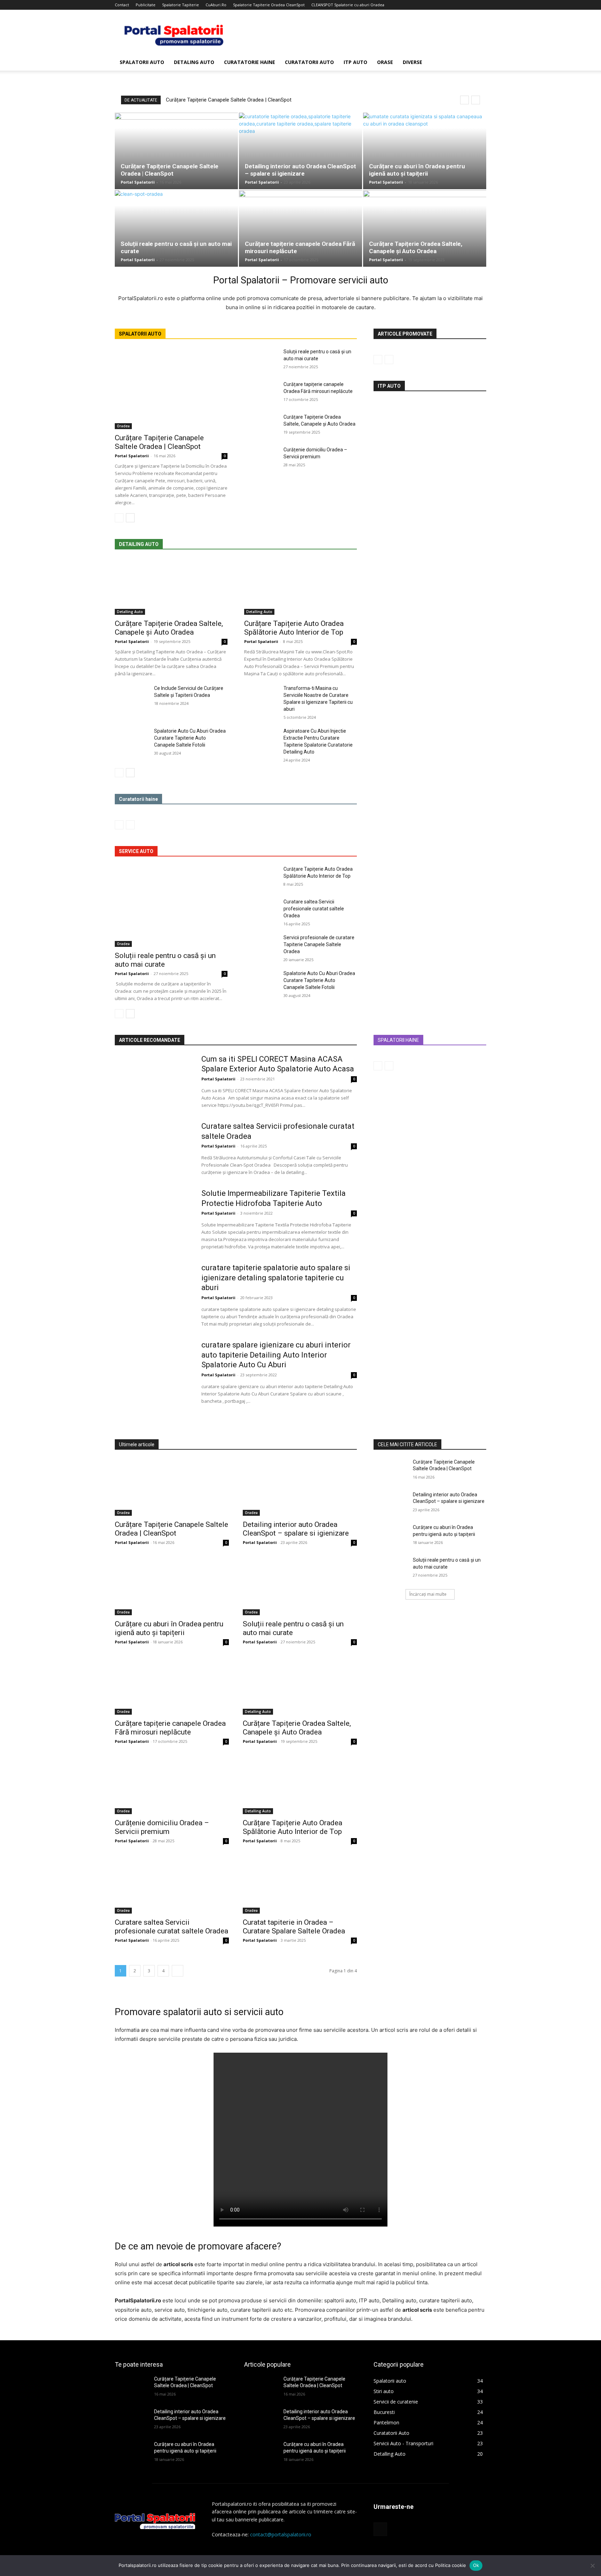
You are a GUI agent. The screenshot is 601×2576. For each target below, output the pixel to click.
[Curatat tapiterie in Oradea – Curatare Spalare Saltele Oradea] (300, 1885)
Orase (385, 62)
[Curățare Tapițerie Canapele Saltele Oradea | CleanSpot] (176, 151)
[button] (478, 63)
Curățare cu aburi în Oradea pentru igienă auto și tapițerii (417, 170)
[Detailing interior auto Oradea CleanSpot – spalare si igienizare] (300, 151)
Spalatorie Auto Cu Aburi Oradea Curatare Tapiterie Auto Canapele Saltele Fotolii (190, 738)
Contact (122, 5)
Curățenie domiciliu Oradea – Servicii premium (162, 1827)
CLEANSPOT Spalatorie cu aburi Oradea (348, 5)
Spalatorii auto (142, 62)
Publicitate (146, 5)
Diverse (412, 62)
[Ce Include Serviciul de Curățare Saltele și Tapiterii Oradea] (132, 697)
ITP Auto (355, 62)
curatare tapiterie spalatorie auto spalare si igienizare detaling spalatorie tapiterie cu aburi (276, 1278)
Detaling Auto (194, 62)
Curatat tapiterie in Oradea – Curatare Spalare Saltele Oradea (294, 1927)
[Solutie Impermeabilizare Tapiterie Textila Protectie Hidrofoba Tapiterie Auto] (154, 1216)
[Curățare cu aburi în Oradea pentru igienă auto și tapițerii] (425, 151)
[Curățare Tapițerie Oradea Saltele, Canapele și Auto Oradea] (425, 228)
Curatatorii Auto (309, 62)
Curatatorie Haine (250, 62)
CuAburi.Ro (216, 5)
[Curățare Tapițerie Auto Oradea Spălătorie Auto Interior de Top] (300, 587)
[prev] (464, 100)
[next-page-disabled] (130, 825)
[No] (592, 2566)
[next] (476, 100)
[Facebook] (481, 5)
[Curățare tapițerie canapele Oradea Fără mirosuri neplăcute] (300, 228)
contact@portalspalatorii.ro (281, 2534)
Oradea (123, 426)
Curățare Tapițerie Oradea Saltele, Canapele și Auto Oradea (416, 247)
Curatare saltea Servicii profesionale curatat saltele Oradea (314, 909)
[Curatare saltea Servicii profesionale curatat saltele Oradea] (261, 910)
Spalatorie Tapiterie (181, 5)
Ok (476, 2565)
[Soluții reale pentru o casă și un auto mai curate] (176, 228)
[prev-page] (119, 518)
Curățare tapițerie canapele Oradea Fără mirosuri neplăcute (170, 1728)
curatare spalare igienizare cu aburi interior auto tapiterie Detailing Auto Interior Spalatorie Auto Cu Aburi (276, 1355)
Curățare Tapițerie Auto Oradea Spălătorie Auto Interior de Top (294, 628)
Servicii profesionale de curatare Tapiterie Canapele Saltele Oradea (319, 944)
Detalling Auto (130, 612)
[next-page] (130, 518)
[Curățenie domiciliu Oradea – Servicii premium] (261, 458)
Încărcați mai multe (428, 1594)
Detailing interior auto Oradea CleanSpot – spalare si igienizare (300, 170)
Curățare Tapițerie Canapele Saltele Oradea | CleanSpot (229, 100)
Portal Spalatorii (138, 182)
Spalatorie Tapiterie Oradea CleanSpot (269, 5)
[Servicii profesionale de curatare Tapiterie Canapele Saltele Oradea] (261, 946)
